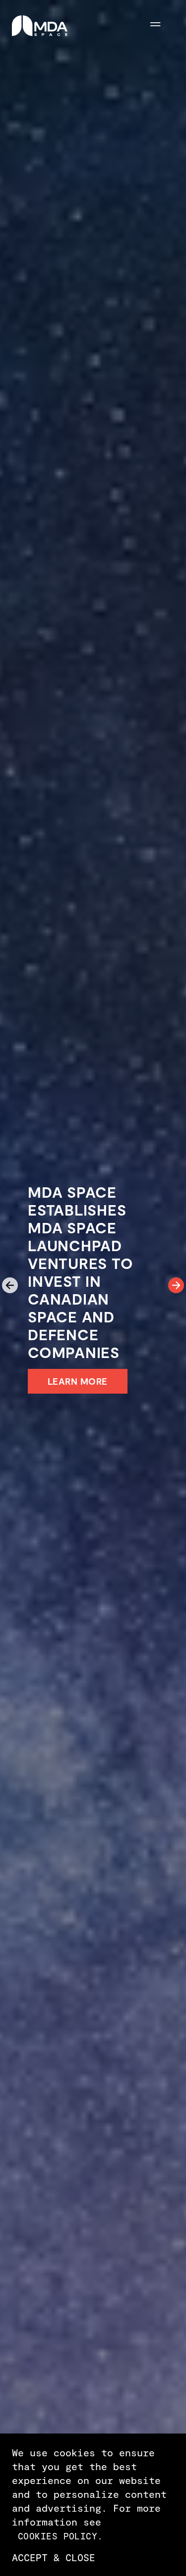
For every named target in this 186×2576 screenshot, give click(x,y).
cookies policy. (61, 2536)
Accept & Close (54, 2557)
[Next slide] (176, 1285)
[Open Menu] (162, 26)
